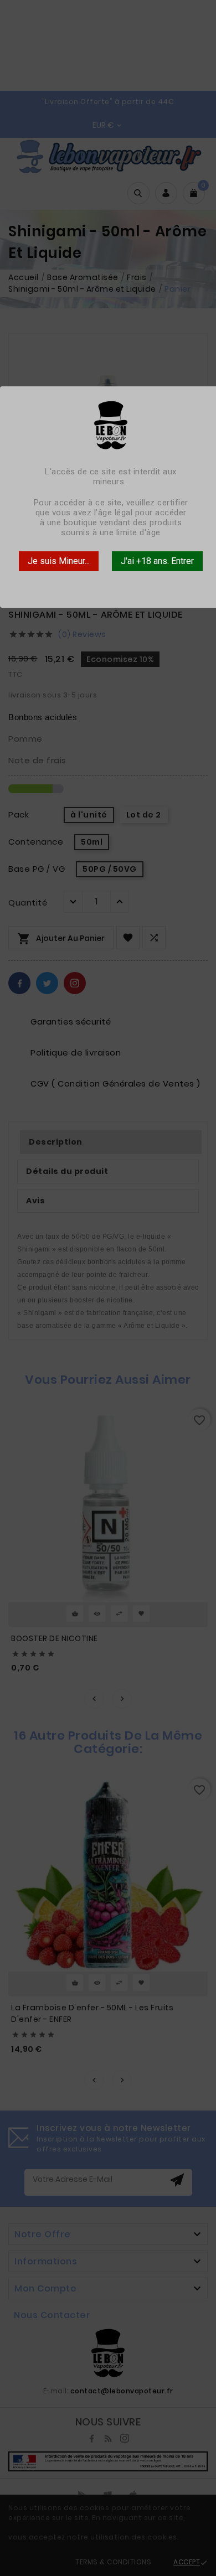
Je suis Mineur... (59, 561)
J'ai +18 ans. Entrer (157, 561)
